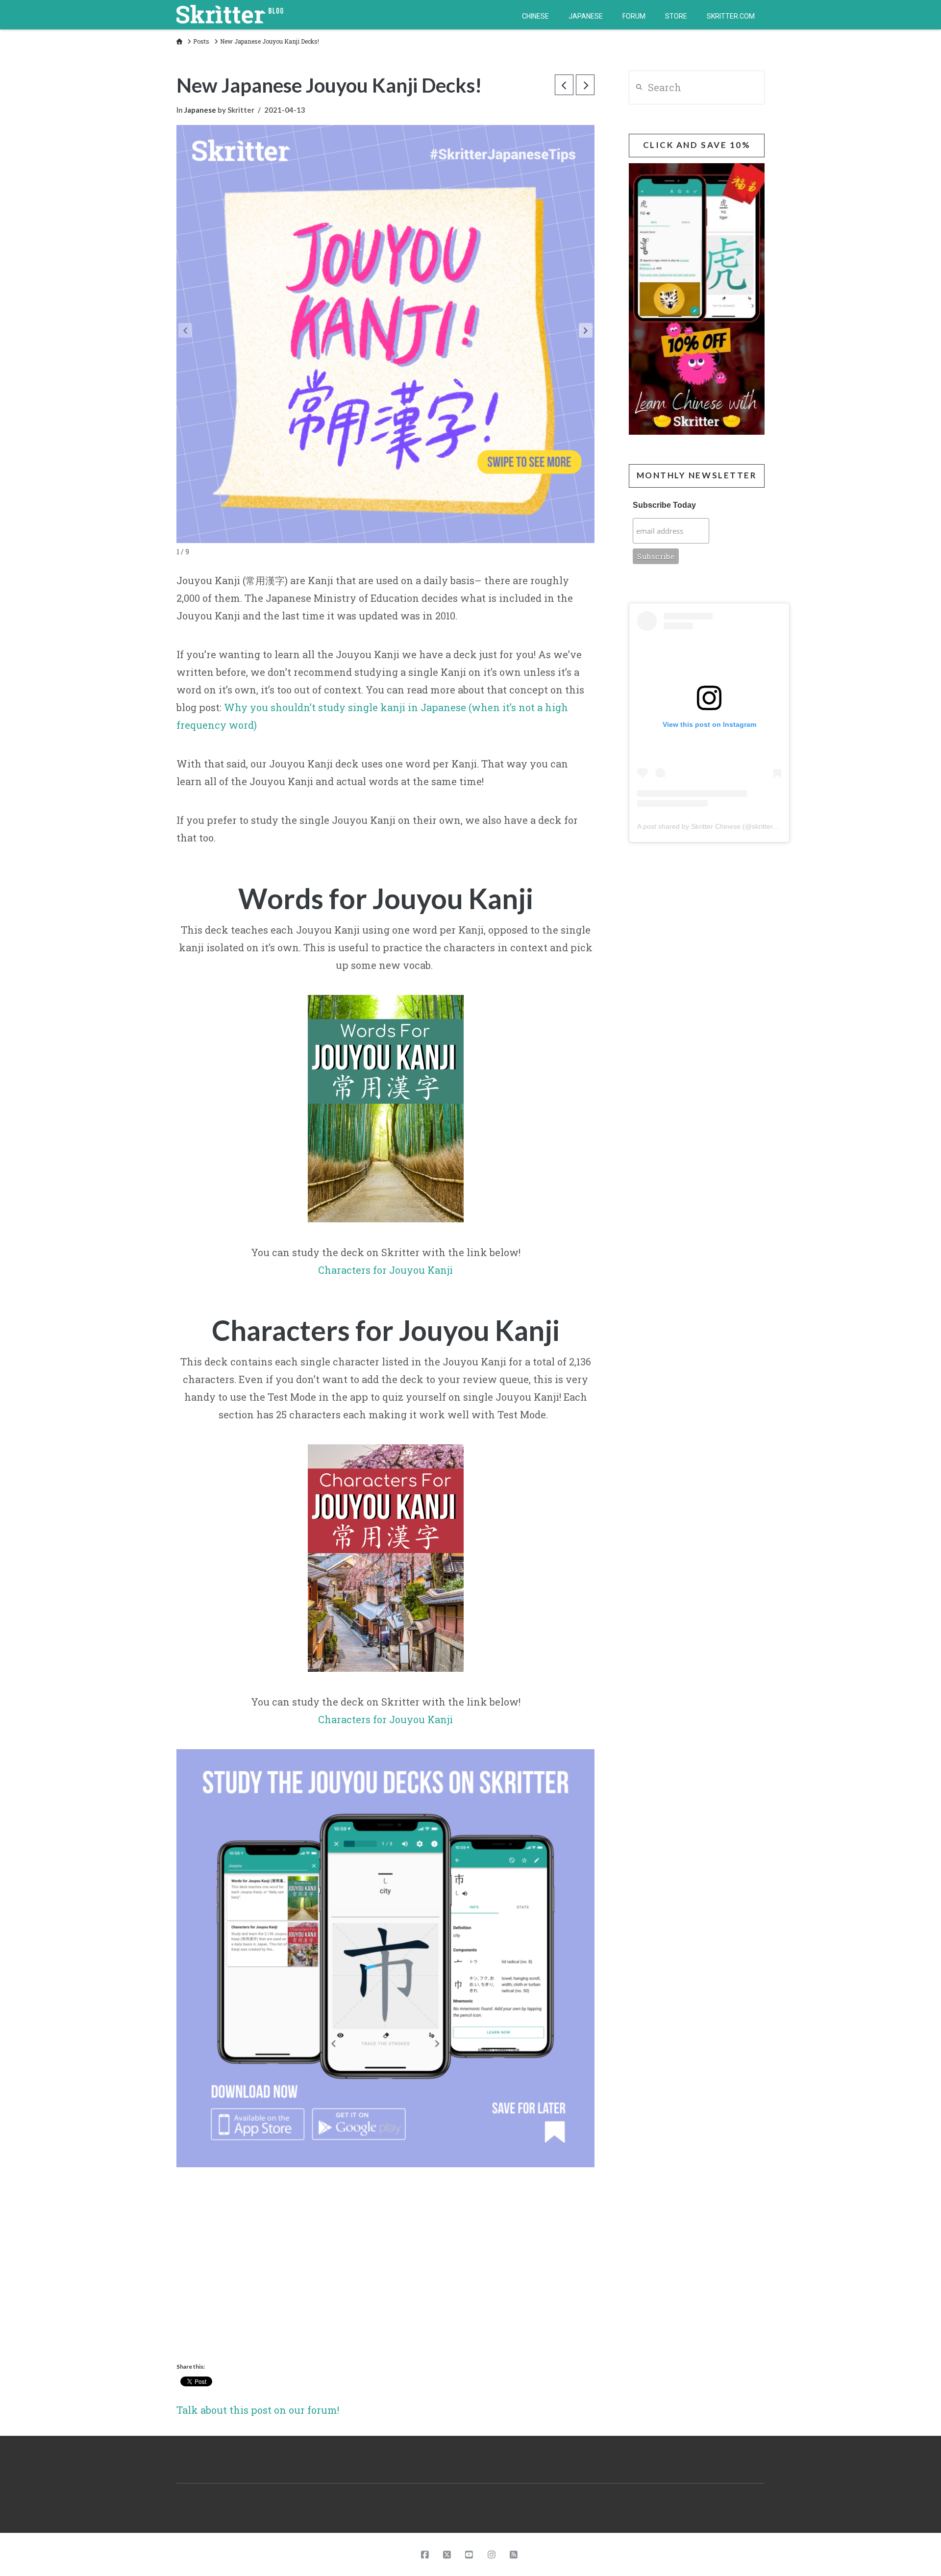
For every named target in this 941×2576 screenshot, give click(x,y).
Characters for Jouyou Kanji (385, 1270)
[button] (586, 330)
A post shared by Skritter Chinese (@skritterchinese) (718, 826)
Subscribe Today (664, 505)
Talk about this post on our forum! (258, 2410)
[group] (385, 2218)
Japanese (200, 110)
